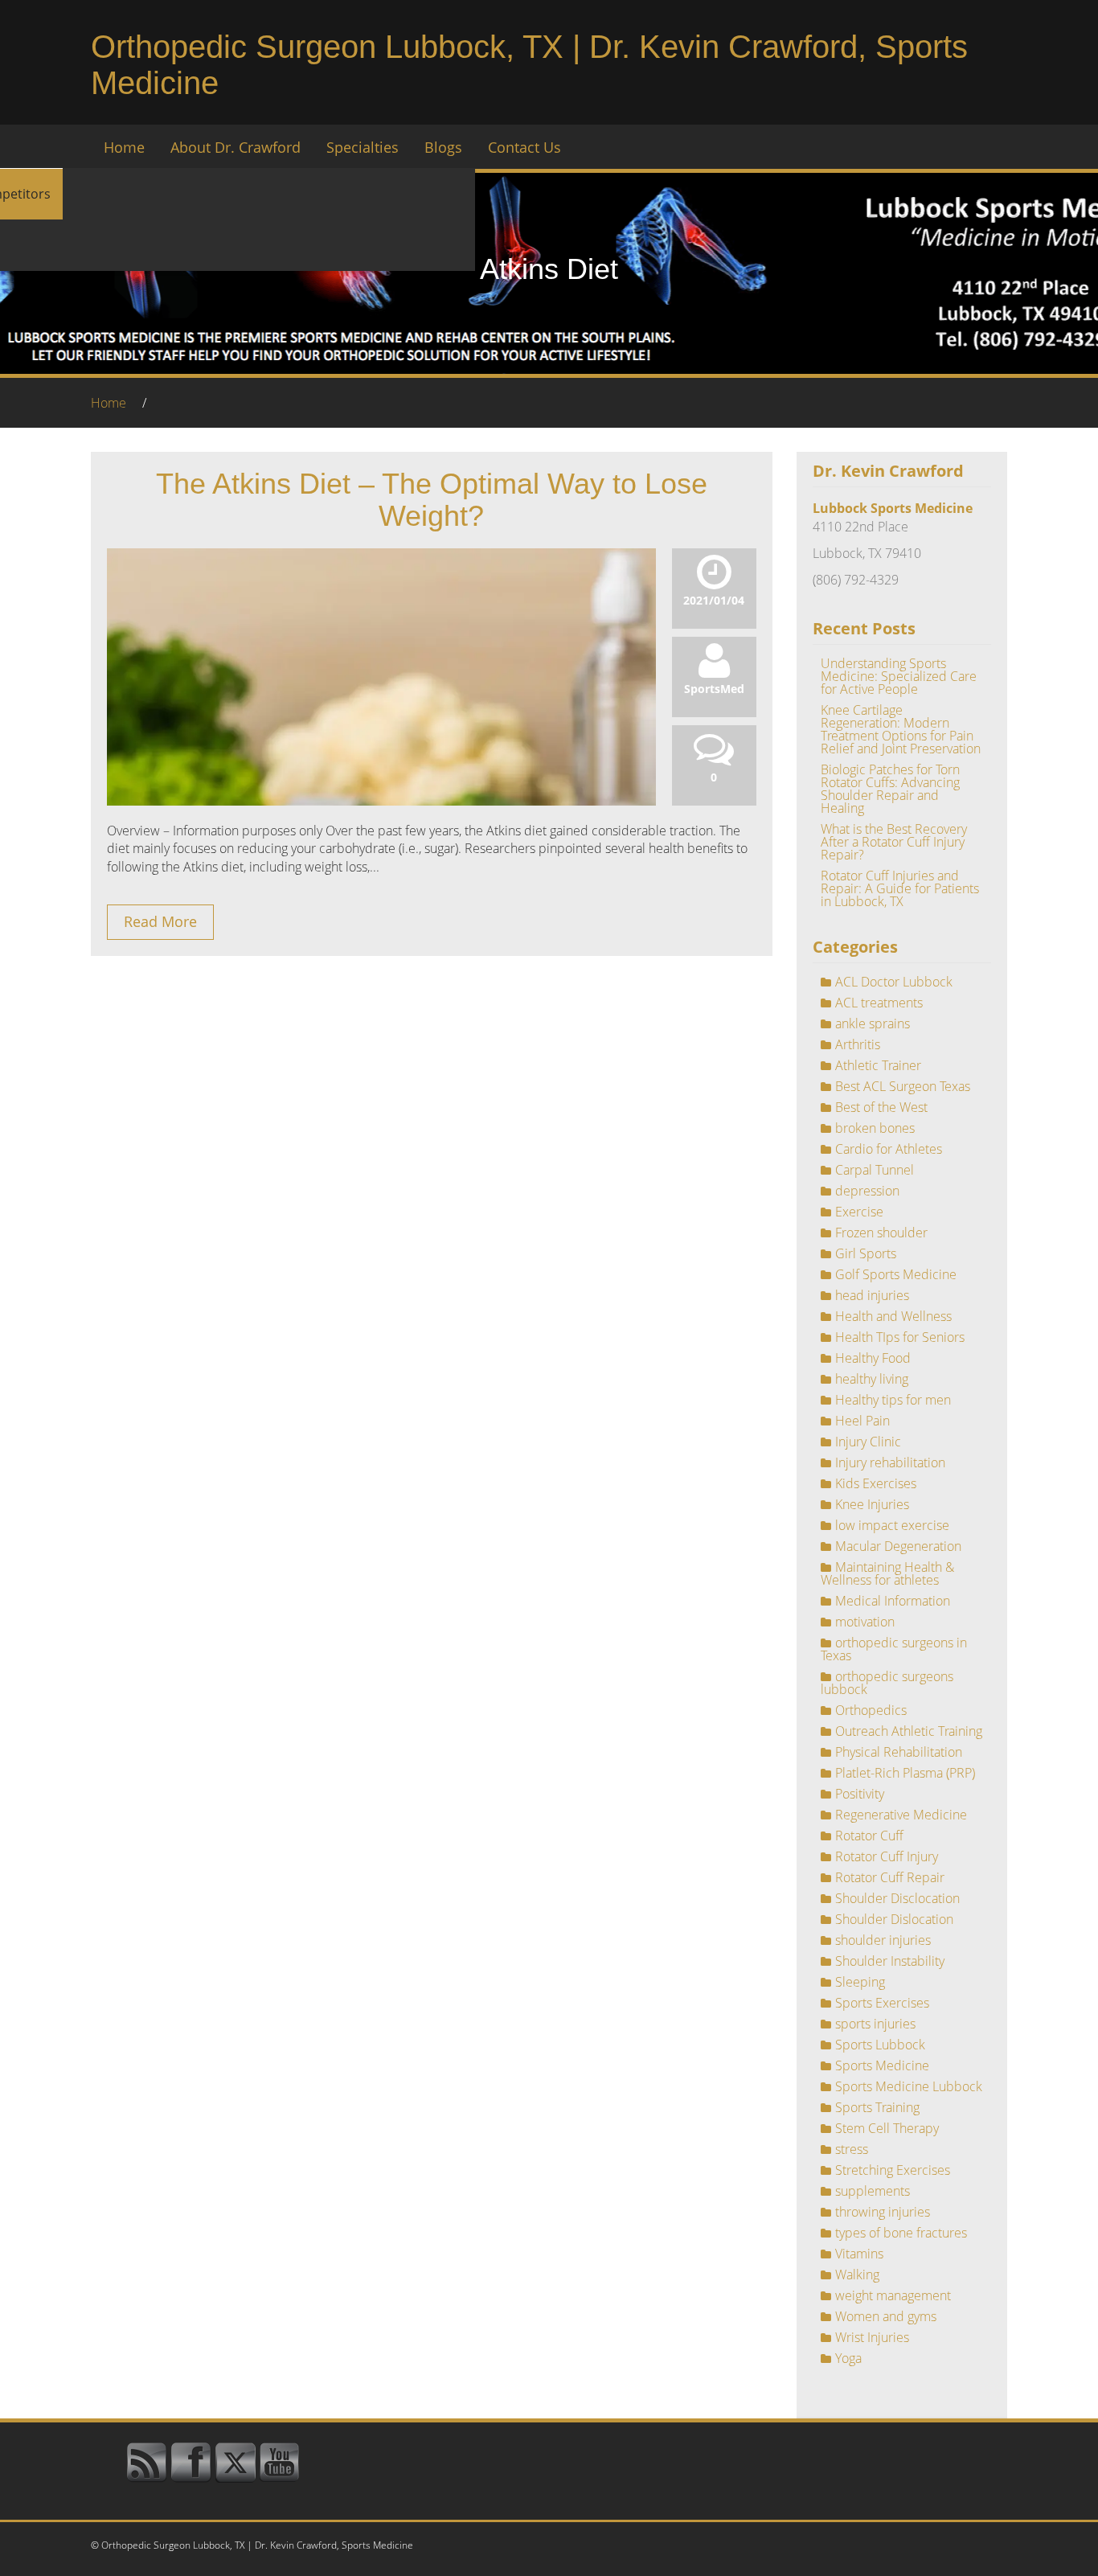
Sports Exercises (882, 2003)
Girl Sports (866, 1253)
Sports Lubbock (880, 2045)
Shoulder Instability (890, 1961)
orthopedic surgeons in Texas (894, 1649)
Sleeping (860, 1982)
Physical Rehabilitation (899, 1752)
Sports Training (877, 2107)
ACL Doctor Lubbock (894, 982)
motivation (865, 1622)
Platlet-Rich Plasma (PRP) (905, 1773)
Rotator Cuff (869, 1836)
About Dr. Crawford (236, 147)
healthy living (872, 1379)
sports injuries (875, 2024)
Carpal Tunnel (875, 1170)
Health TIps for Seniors (900, 1337)
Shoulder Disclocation (897, 1898)
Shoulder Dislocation (894, 1919)
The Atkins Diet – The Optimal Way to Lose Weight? (432, 500)
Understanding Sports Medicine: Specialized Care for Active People (899, 676)
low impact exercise (892, 1525)
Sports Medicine (882, 2065)
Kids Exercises (876, 1483)
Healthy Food (873, 1358)
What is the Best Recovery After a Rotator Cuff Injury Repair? (894, 842)
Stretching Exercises (893, 2170)
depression (867, 1191)
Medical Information (893, 1601)
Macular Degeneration (898, 1546)
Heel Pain (862, 1421)
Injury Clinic (868, 1442)
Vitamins (859, 2254)
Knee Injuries (872, 1504)
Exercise (859, 1212)
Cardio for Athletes (889, 1149)
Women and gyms (886, 2316)
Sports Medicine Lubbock (909, 2086)
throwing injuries (883, 2212)
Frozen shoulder (881, 1233)
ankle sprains (873, 1023)
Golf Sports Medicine (896, 1274)
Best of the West (881, 1107)
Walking (857, 2275)
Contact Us (524, 147)
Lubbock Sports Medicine (893, 508)
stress (852, 2149)
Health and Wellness (893, 1316)
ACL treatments (879, 1003)
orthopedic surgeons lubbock (887, 1683)
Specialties (363, 147)
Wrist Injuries (872, 2337)
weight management (893, 2295)
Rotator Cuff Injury (887, 1856)
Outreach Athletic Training (909, 1731)
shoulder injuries (883, 1940)
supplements (873, 2191)
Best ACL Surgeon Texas (903, 1086)
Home (124, 147)
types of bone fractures (901, 2233)
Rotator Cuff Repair (890, 1877)
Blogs (443, 147)
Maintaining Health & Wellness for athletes (887, 1573)
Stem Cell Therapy (887, 2128)
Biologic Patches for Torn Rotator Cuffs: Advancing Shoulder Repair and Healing (890, 789)
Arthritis (858, 1044)
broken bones (875, 1128)
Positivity (860, 1794)
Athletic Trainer (878, 1065)
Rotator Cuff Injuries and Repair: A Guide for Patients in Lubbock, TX (900, 888)
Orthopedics (871, 1710)
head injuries (872, 1295)
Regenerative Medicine (901, 1815)
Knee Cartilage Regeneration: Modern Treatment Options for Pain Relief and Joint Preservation (901, 729)
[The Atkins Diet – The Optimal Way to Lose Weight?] (381, 783)
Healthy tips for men (893, 1400)
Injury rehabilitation (890, 1462)
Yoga (848, 2358)
